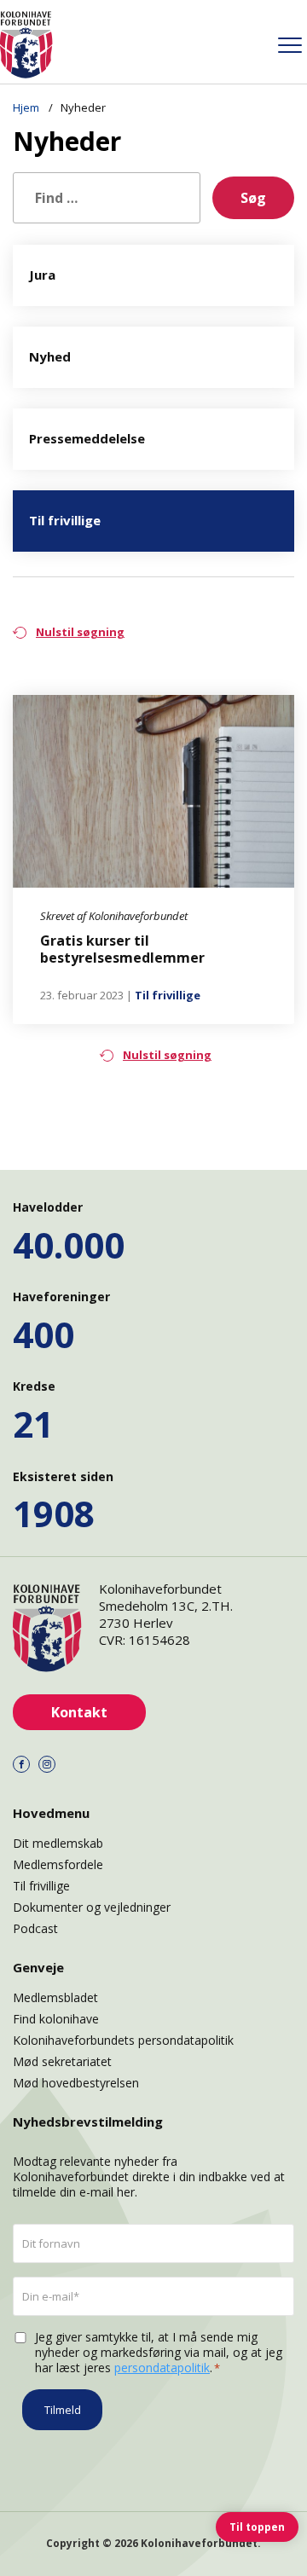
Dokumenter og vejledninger (92, 1907)
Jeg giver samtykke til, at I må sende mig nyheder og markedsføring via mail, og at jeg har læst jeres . (159, 2353)
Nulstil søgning (80, 632)
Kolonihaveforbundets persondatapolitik (123, 2040)
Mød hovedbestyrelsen (76, 2083)
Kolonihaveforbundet (199, 2543)
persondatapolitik (162, 2368)
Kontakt (79, 1712)
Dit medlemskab (58, 1843)
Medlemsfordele (58, 1864)
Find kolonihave (56, 2019)
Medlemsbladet (55, 1997)
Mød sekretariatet (62, 2061)
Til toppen (257, 2527)
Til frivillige (168, 995)
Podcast (35, 1928)
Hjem (27, 107)
